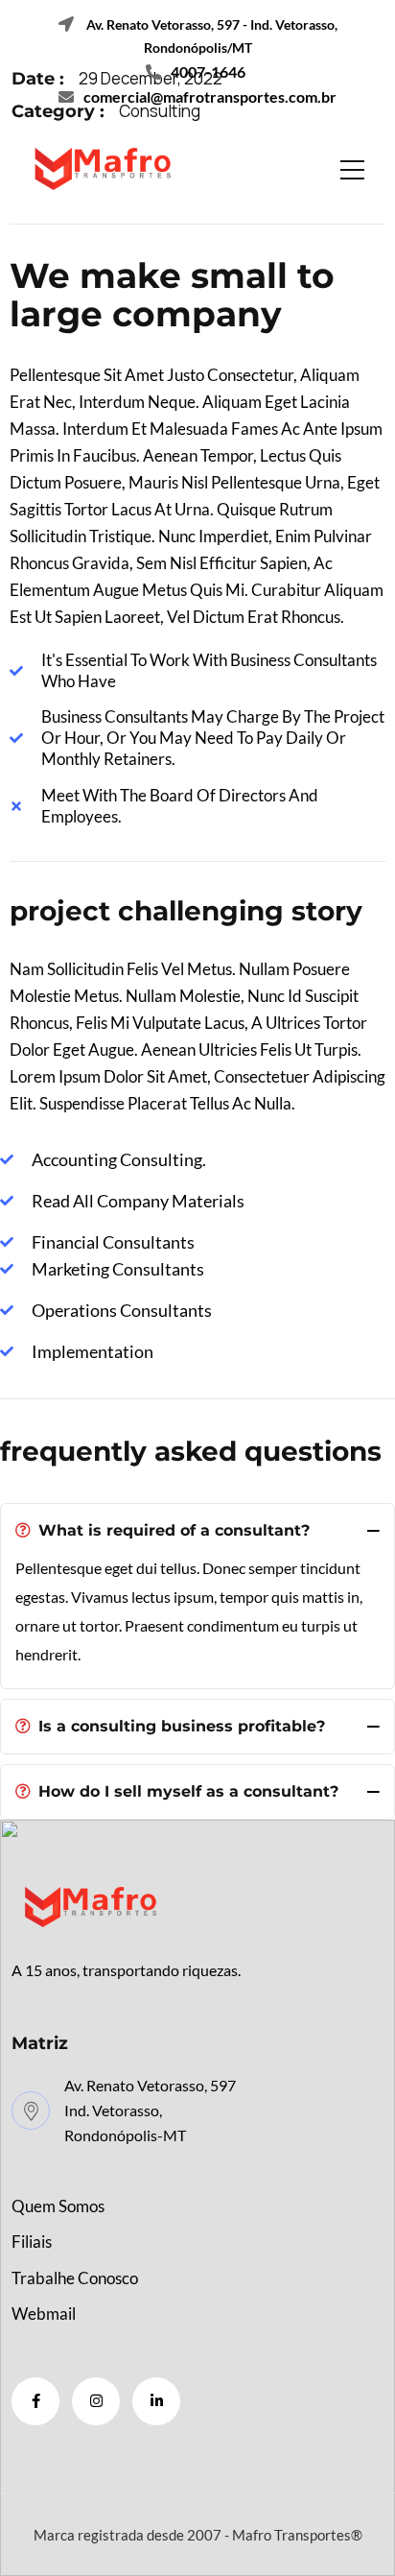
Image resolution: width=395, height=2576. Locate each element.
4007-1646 (208, 72)
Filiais (32, 2242)
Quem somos (58, 2206)
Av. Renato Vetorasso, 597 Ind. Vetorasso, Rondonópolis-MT (150, 2110)
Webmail (44, 2314)
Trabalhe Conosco (75, 2278)
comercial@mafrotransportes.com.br (210, 96)
